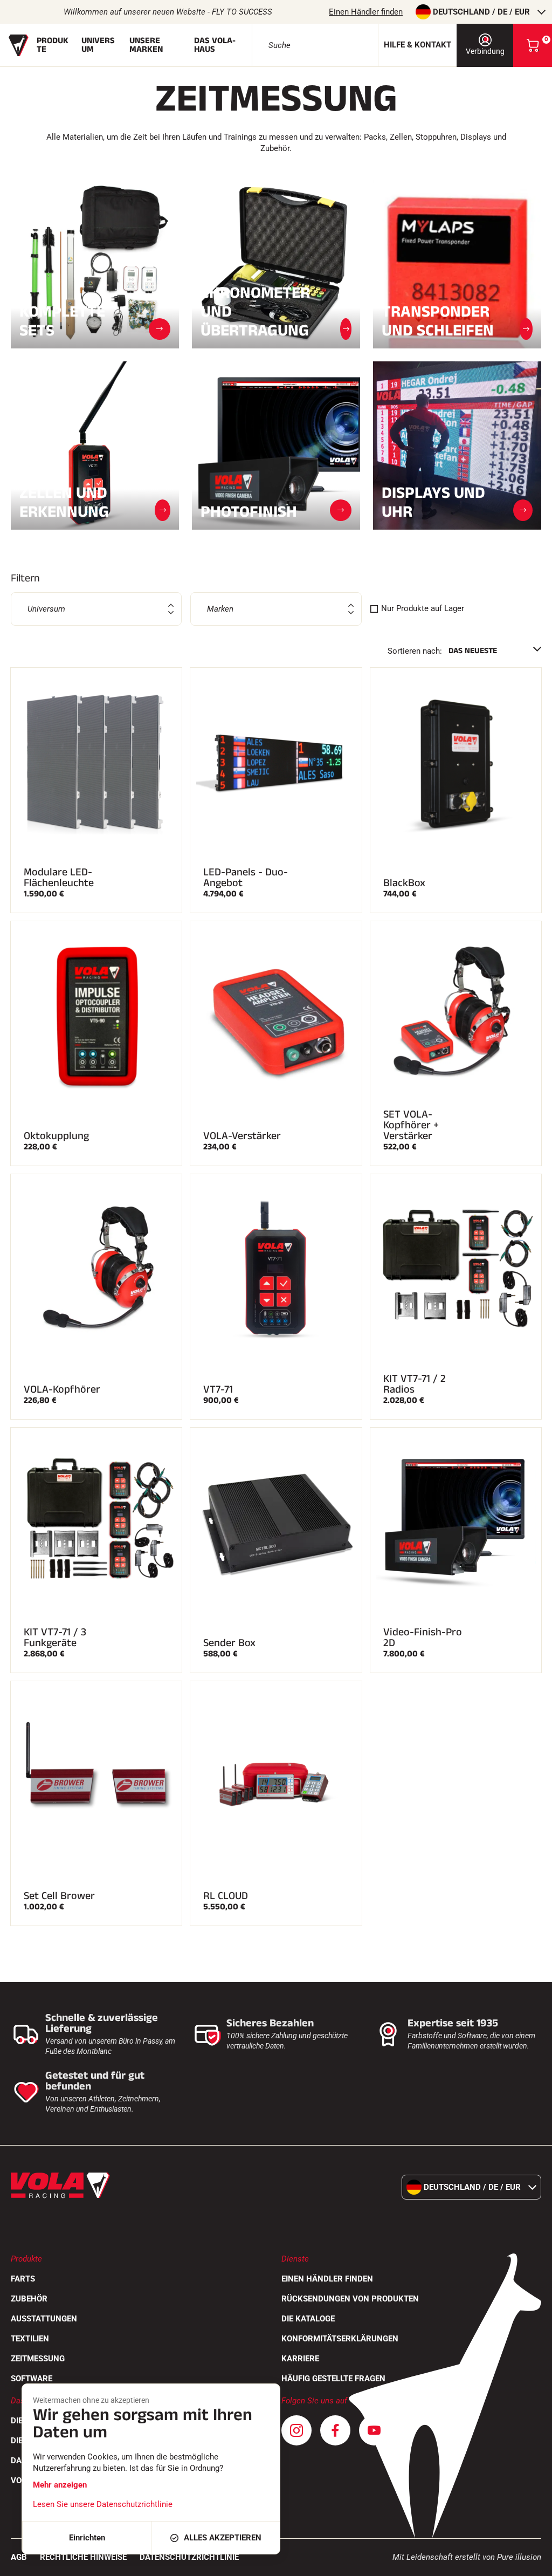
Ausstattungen (44, 2319)
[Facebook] (335, 2430)
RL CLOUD (226, 1896)
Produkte (53, 45)
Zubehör (29, 2299)
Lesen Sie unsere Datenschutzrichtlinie (103, 2504)
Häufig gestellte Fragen (333, 2379)
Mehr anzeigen (60, 2485)
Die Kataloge (308, 2319)
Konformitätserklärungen (340, 2339)
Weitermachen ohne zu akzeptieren (91, 2400)
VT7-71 (218, 1389)
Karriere (300, 2359)
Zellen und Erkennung (64, 502)
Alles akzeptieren (223, 2538)
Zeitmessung (38, 2359)
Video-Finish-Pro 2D (423, 1638)
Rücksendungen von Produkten (350, 2299)
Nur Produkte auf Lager (423, 608)
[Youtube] (374, 2430)
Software (32, 2379)
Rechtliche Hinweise (83, 2557)
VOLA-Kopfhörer (62, 1389)
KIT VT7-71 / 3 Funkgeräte (55, 1638)
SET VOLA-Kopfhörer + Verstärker (411, 1125)
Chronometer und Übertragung (255, 311)
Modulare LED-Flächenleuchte (59, 878)
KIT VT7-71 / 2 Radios (415, 1384)
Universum (98, 45)
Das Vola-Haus (215, 45)
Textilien (30, 2339)
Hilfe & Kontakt (418, 45)
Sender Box (229, 1643)
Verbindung (485, 51)
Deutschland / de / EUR (481, 12)
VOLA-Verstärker (242, 1136)
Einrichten (87, 2538)
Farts (23, 2279)
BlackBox (404, 883)
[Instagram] (296, 2430)
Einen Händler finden (366, 12)
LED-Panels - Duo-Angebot (246, 878)
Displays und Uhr (433, 502)
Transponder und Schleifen (438, 321)
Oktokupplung (56, 1136)
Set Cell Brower (59, 1896)
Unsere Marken (146, 45)
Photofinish (249, 511)
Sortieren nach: (415, 651)
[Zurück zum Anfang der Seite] (530, 2563)
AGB (19, 2557)
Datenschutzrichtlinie (189, 2557)
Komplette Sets (62, 321)
